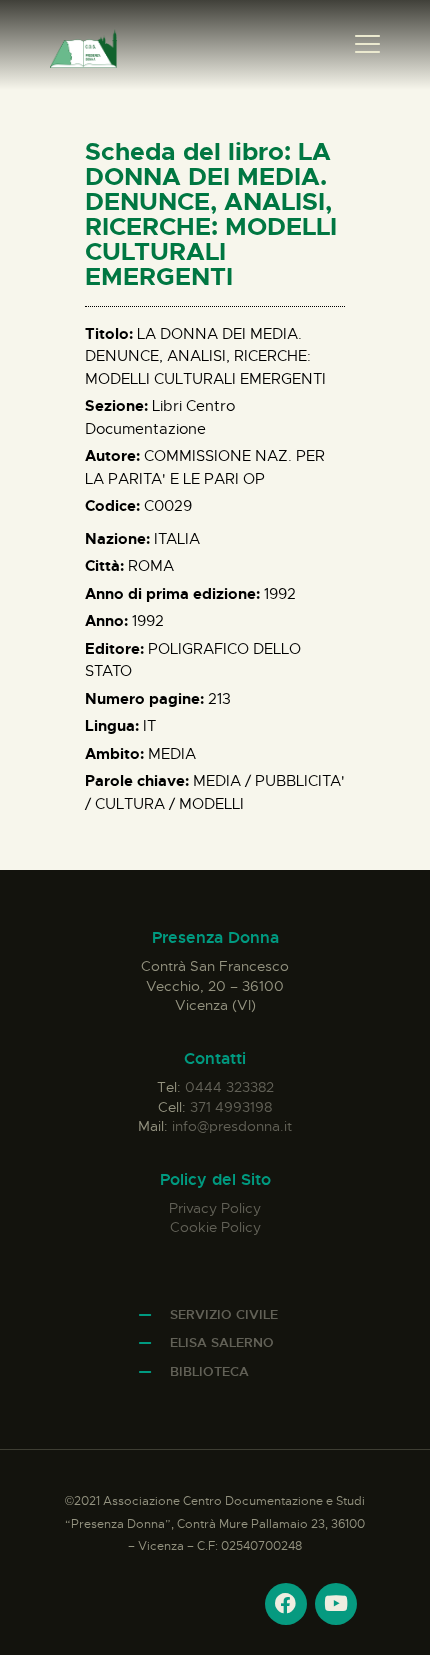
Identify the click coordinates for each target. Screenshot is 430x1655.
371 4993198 (231, 1107)
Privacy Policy (215, 1208)
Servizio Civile (224, 1314)
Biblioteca (209, 1371)
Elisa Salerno (222, 1342)
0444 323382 (229, 1087)
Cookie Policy (215, 1227)
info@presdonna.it (232, 1126)
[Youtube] (336, 1604)
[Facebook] (286, 1604)
